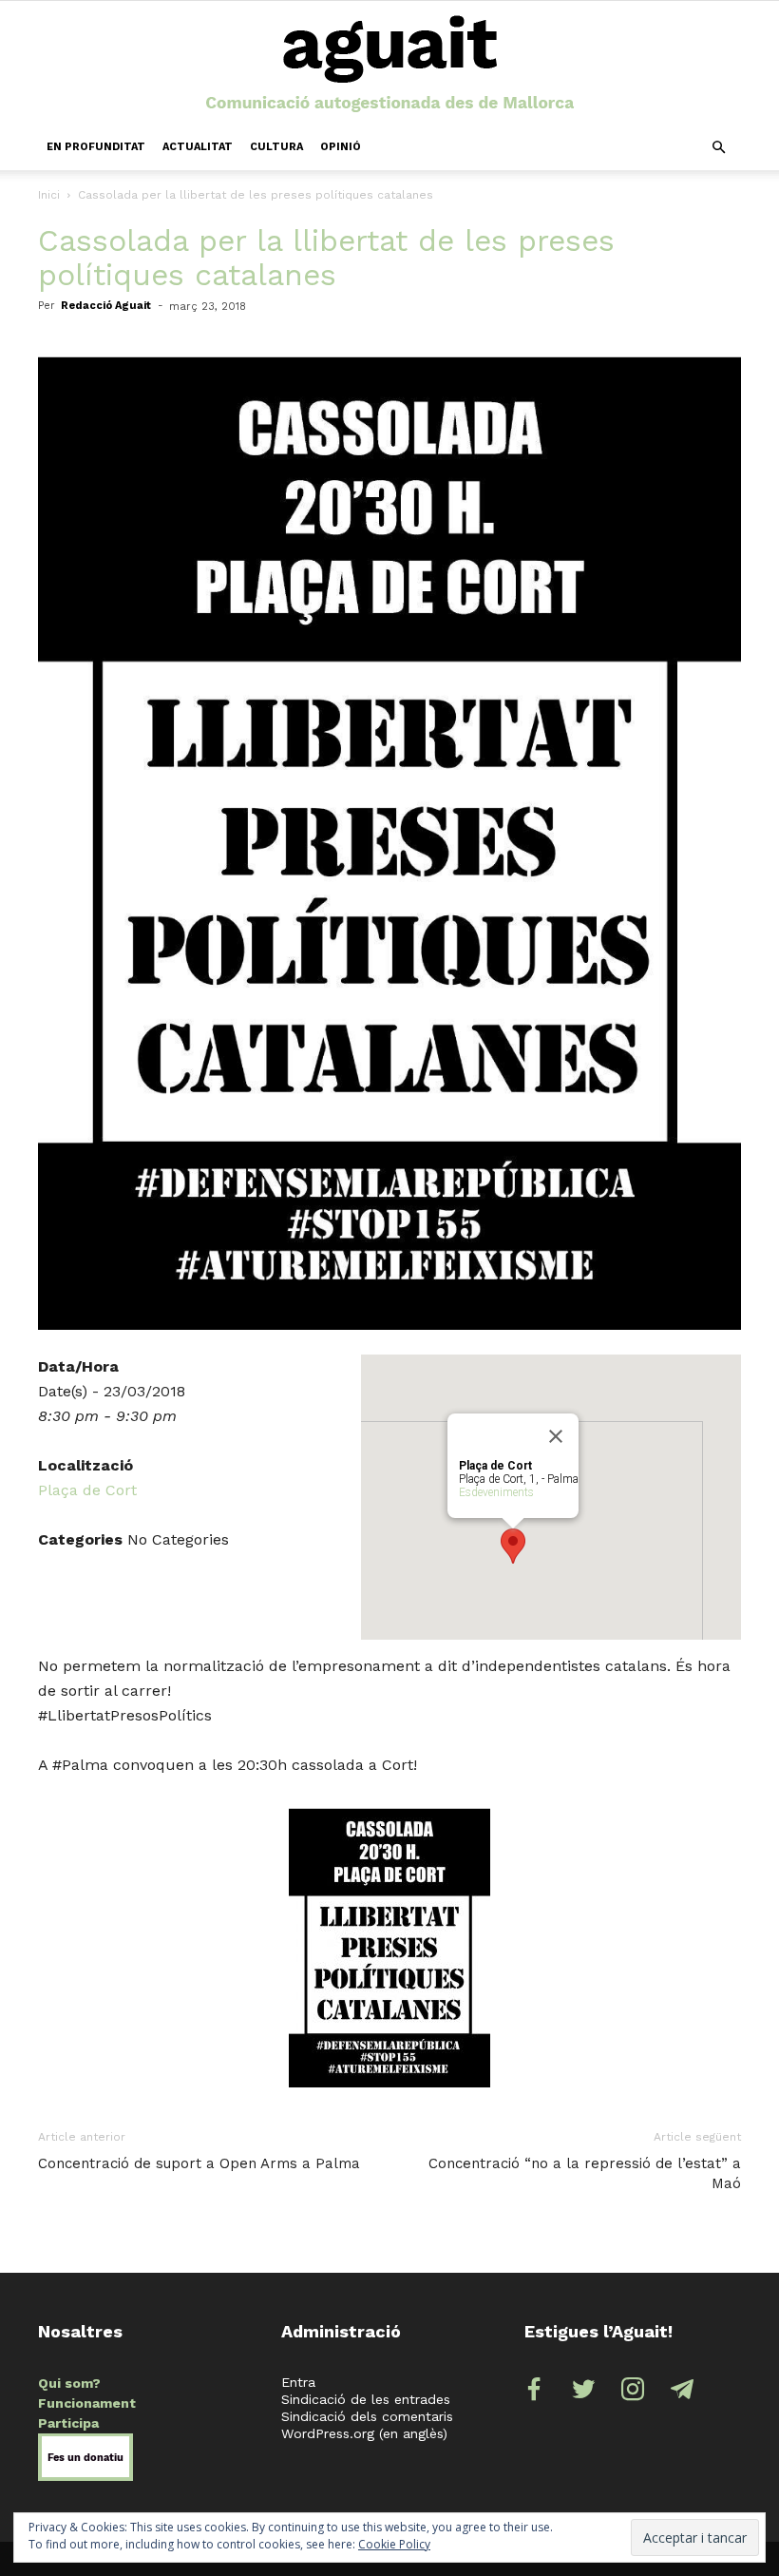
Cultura (276, 147)
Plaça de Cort (87, 1490)
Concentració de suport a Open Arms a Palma (199, 2163)
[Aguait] (390, 65)
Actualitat (198, 147)
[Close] (556, 1436)
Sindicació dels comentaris (367, 2416)
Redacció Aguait (106, 306)
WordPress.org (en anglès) (364, 2433)
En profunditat (96, 147)
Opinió (341, 147)
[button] (718, 147)
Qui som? (69, 2383)
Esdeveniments (496, 1492)
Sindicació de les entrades (366, 2399)
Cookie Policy (394, 2544)
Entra (298, 2382)
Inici (49, 195)
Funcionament (87, 2403)
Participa (68, 2423)
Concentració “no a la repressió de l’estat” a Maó (585, 2173)
